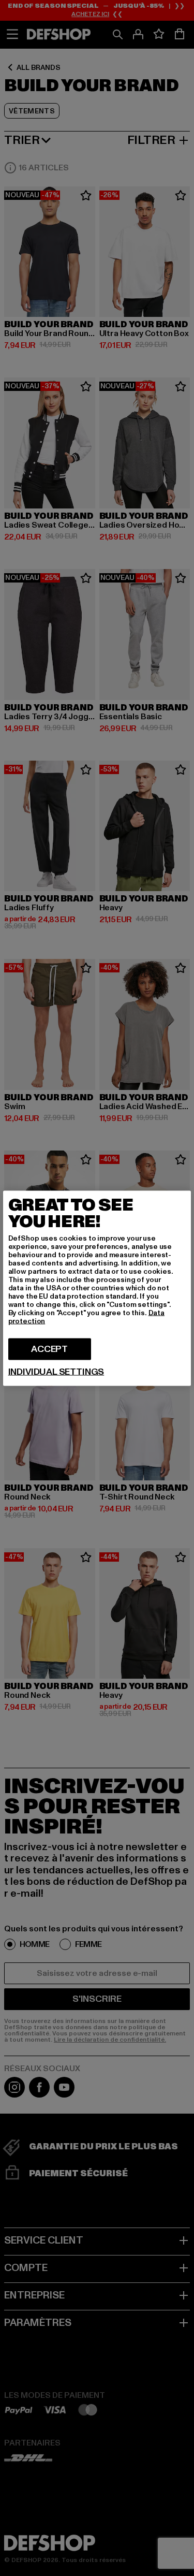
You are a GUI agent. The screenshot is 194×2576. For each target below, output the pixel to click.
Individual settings (56, 1372)
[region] (97, 1288)
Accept (49, 1349)
